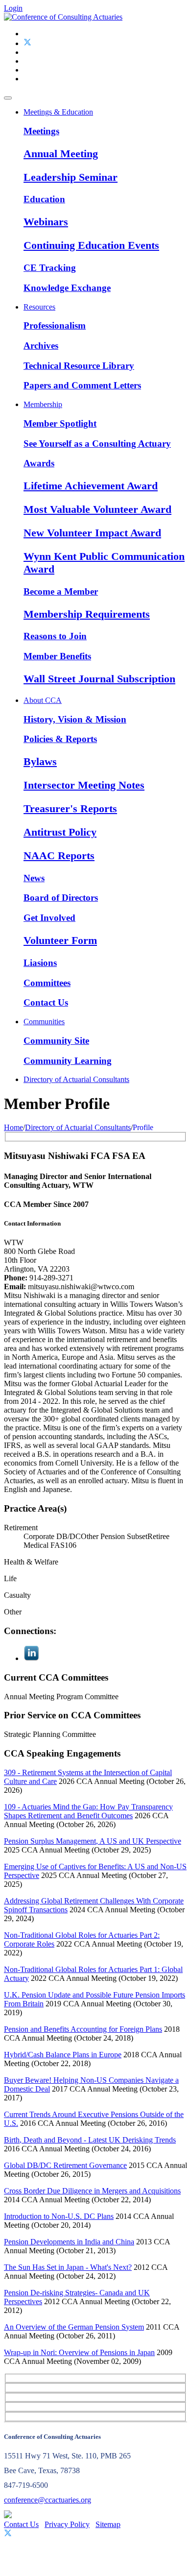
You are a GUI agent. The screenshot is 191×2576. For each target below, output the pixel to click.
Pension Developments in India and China (69, 2242)
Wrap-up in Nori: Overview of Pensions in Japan (79, 2352)
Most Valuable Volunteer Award (97, 509)
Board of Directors (61, 898)
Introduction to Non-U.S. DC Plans (59, 2216)
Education (44, 199)
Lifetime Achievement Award (91, 486)
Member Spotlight (60, 423)
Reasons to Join (55, 636)
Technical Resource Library (79, 366)
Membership (43, 404)
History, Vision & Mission (75, 719)
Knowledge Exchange (67, 288)
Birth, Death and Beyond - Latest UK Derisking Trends (90, 2140)
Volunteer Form (60, 940)
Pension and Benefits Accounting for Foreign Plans (83, 2029)
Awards (39, 463)
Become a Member (61, 591)
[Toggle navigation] (8, 98)
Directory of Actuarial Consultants (76, 1079)
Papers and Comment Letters (82, 385)
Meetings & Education (58, 112)
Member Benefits (57, 656)
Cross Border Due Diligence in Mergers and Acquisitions (92, 2191)
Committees (47, 983)
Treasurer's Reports (70, 808)
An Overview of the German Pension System (74, 2327)
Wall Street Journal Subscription (99, 679)
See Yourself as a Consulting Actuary (97, 444)
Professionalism (55, 325)
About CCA (43, 700)
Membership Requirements (87, 614)
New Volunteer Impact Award (92, 533)
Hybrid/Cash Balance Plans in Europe (63, 2055)
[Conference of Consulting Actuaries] (63, 17)
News (34, 878)
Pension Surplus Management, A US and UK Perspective (93, 1841)
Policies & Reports (60, 739)
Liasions (40, 963)
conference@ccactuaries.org (48, 2500)
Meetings (41, 131)
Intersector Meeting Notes (84, 785)
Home (13, 1127)
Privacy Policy (67, 2524)
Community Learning (68, 1061)
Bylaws (40, 761)
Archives (41, 346)
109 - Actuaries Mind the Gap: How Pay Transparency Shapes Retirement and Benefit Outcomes (88, 1811)
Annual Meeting (61, 154)
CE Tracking (50, 268)
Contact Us (46, 1002)
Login (13, 8)
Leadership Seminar (71, 177)
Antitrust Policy (60, 832)
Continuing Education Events (91, 245)
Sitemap (108, 2524)
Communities (44, 1022)
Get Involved (49, 918)
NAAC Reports (59, 855)
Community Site (56, 1041)
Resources (39, 307)
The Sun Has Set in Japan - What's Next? (68, 2267)
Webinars (46, 222)
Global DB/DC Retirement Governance (65, 2165)
